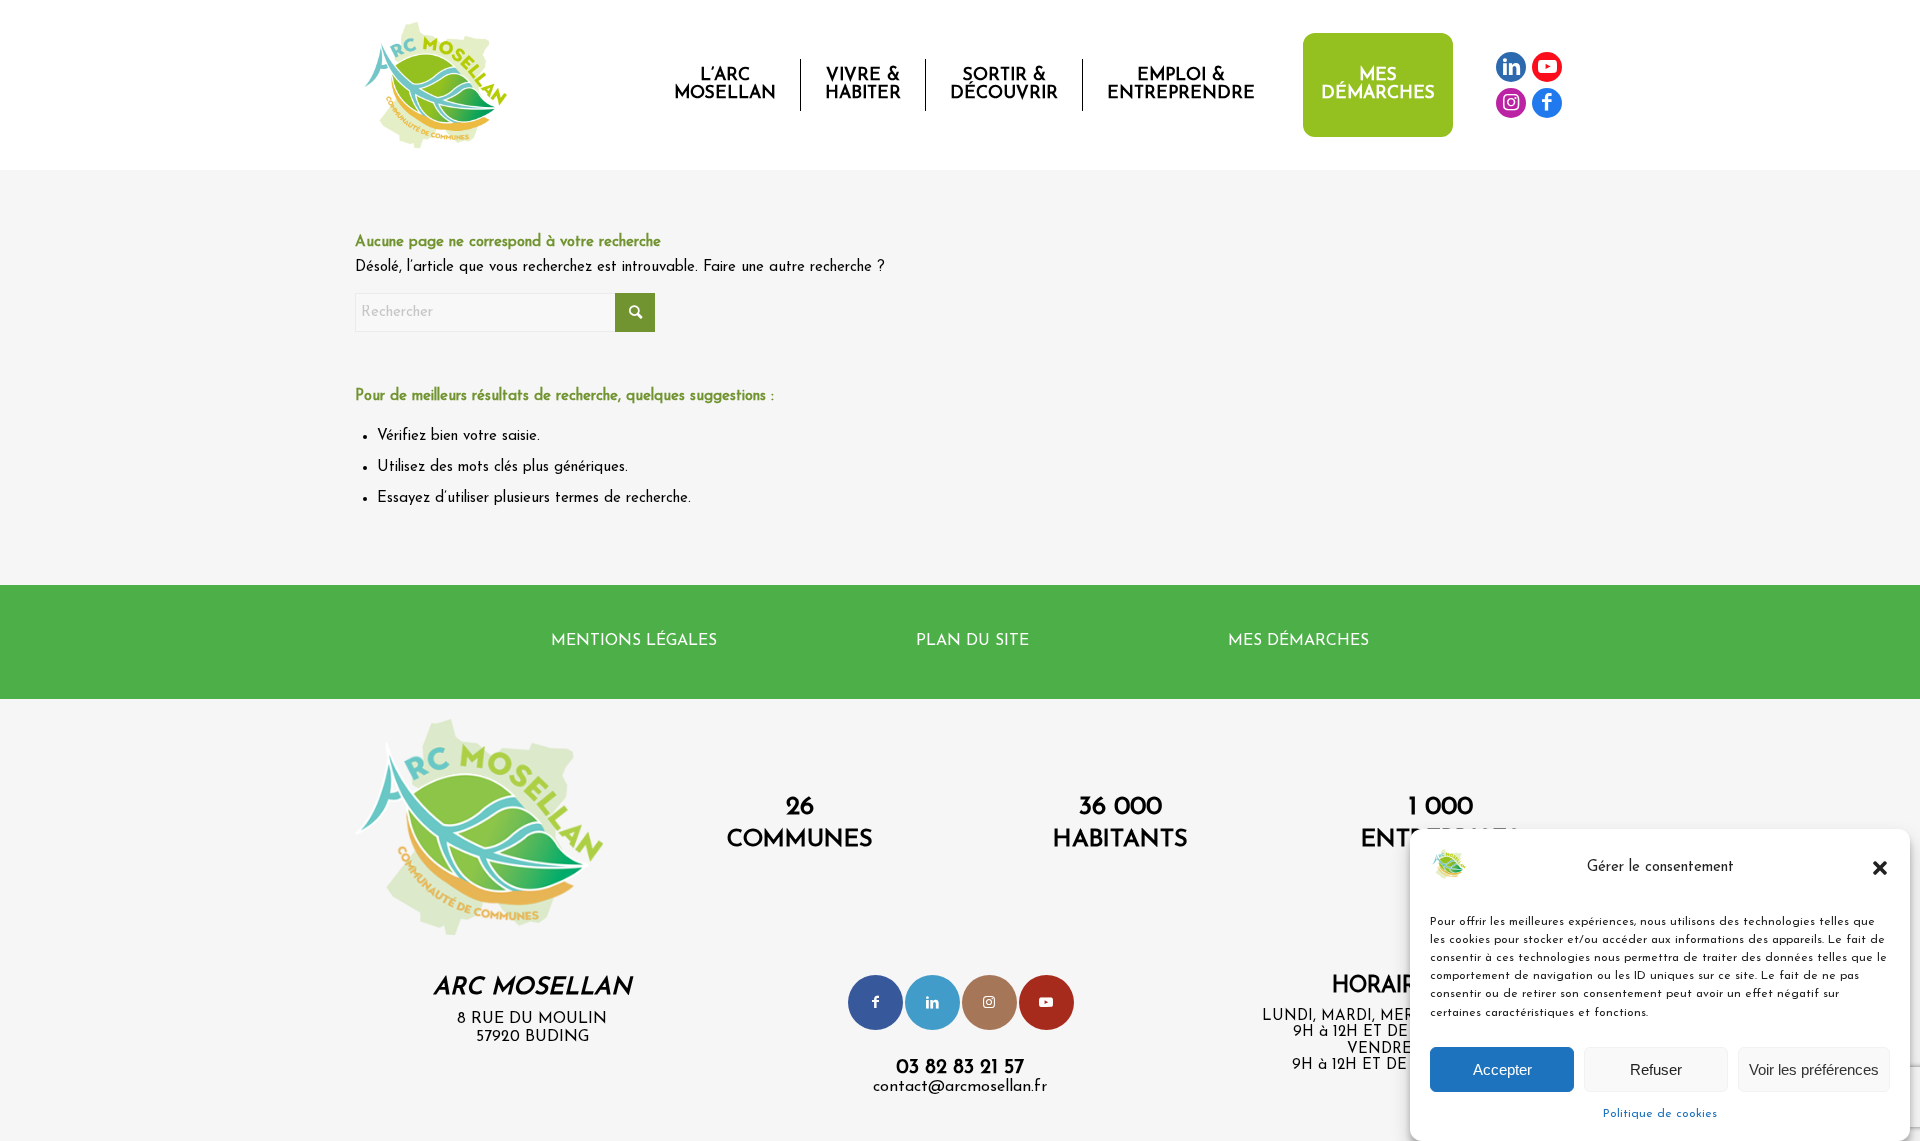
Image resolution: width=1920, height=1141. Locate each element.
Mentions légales (634, 641)
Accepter (1502, 1068)
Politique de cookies (1660, 1113)
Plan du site (972, 641)
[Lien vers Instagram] (1511, 103)
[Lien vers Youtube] (1547, 67)
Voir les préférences (1814, 1068)
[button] (1880, 868)
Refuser (1656, 1068)
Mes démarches (1298, 641)
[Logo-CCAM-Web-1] (440, 85)
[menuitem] (725, 85)
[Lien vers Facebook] (1547, 103)
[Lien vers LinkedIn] (1511, 67)
